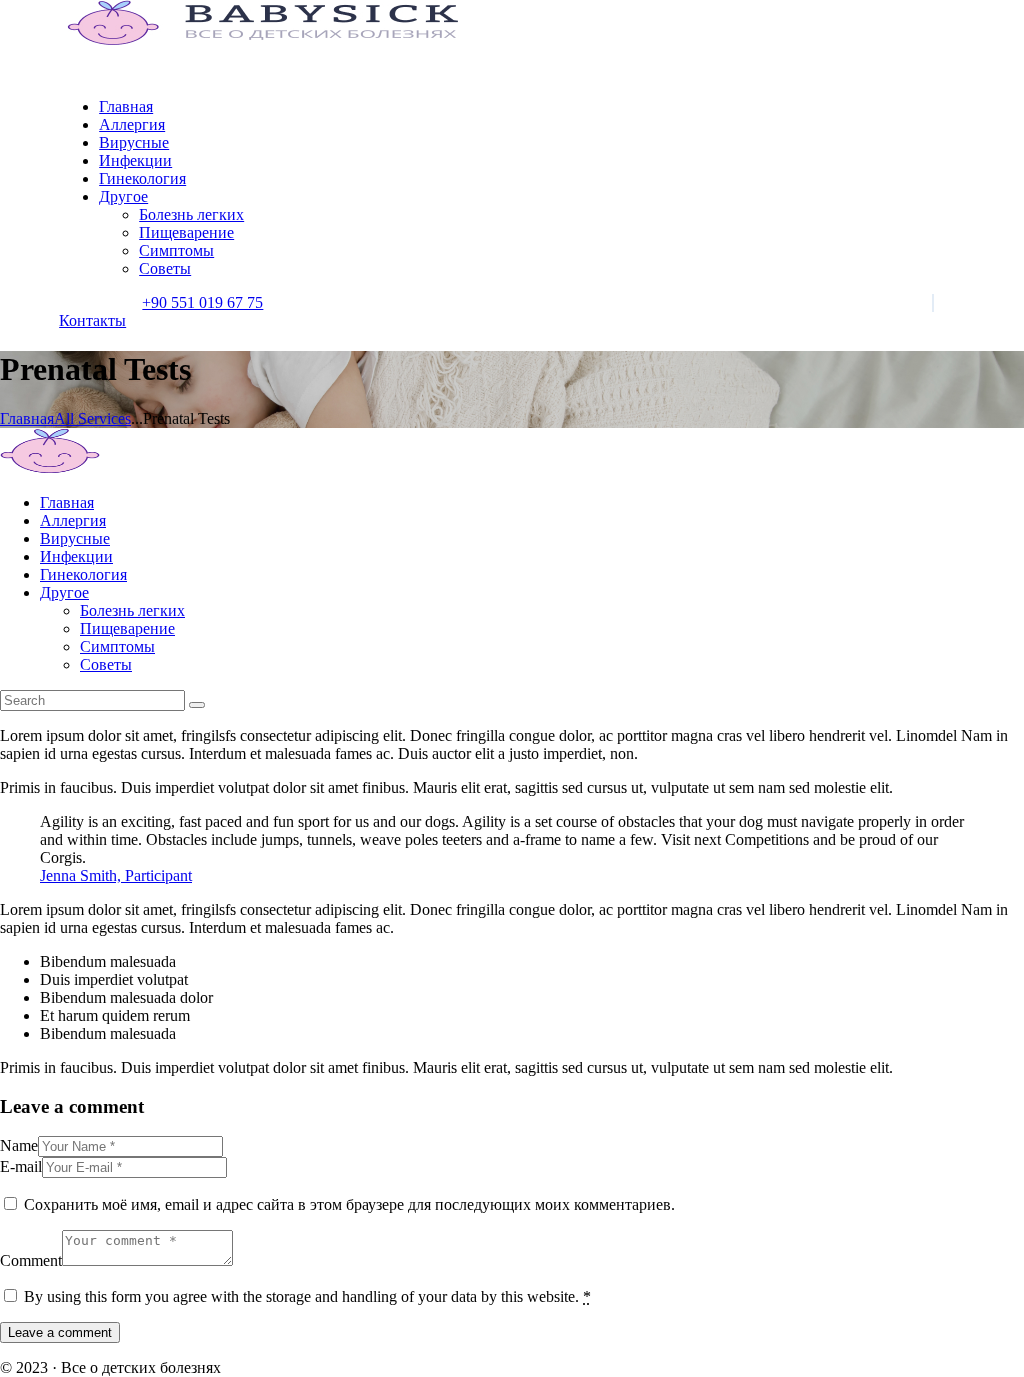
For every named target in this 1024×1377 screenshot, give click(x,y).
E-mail (21, 1166)
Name (19, 1145)
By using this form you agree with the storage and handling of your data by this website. (307, 1296)
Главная (27, 418)
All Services (92, 418)
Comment (31, 1260)
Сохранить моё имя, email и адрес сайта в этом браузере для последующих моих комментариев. (349, 1204)
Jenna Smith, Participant (116, 875)
